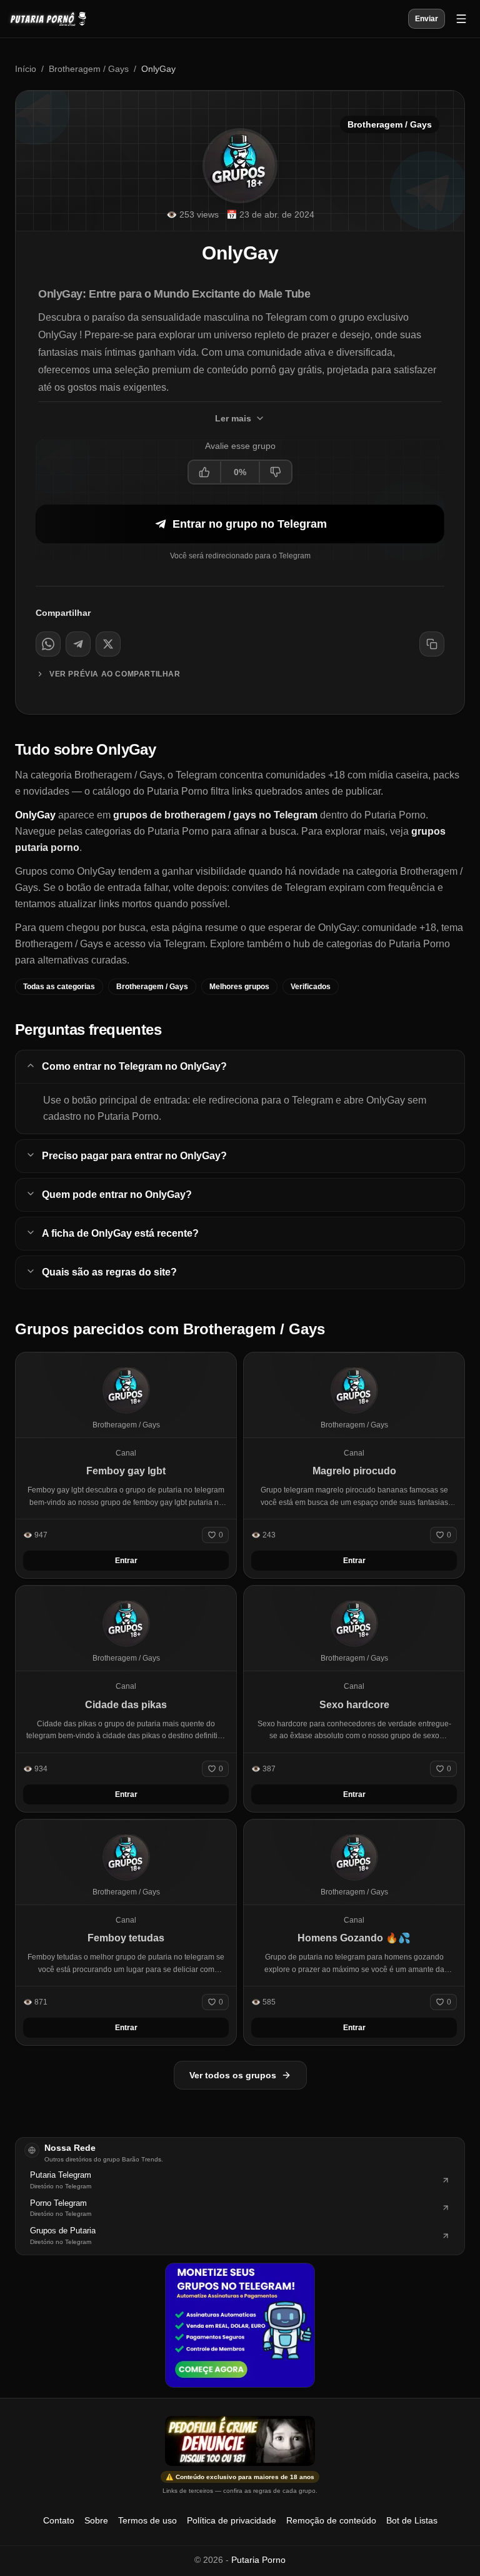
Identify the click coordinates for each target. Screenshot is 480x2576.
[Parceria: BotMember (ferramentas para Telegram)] (240, 2325)
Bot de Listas (412, 2520)
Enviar (427, 19)
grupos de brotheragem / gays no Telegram (215, 815)
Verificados (311, 987)
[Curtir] (205, 472)
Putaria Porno (258, 2560)
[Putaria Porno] (54, 19)
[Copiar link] (432, 644)
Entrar (126, 1561)
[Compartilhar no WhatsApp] (48, 644)
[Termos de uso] (240, 2441)
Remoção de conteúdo (331, 2520)
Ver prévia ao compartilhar (115, 674)
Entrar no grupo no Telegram (250, 524)
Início (26, 69)
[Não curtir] (275, 472)
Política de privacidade (232, 2520)
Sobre (96, 2520)
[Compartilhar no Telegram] (78, 644)
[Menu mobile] (461, 19)
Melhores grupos (239, 987)
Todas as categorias (59, 987)
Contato (59, 2520)
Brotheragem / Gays (89, 69)
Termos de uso (147, 2520)
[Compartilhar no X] (108, 644)
